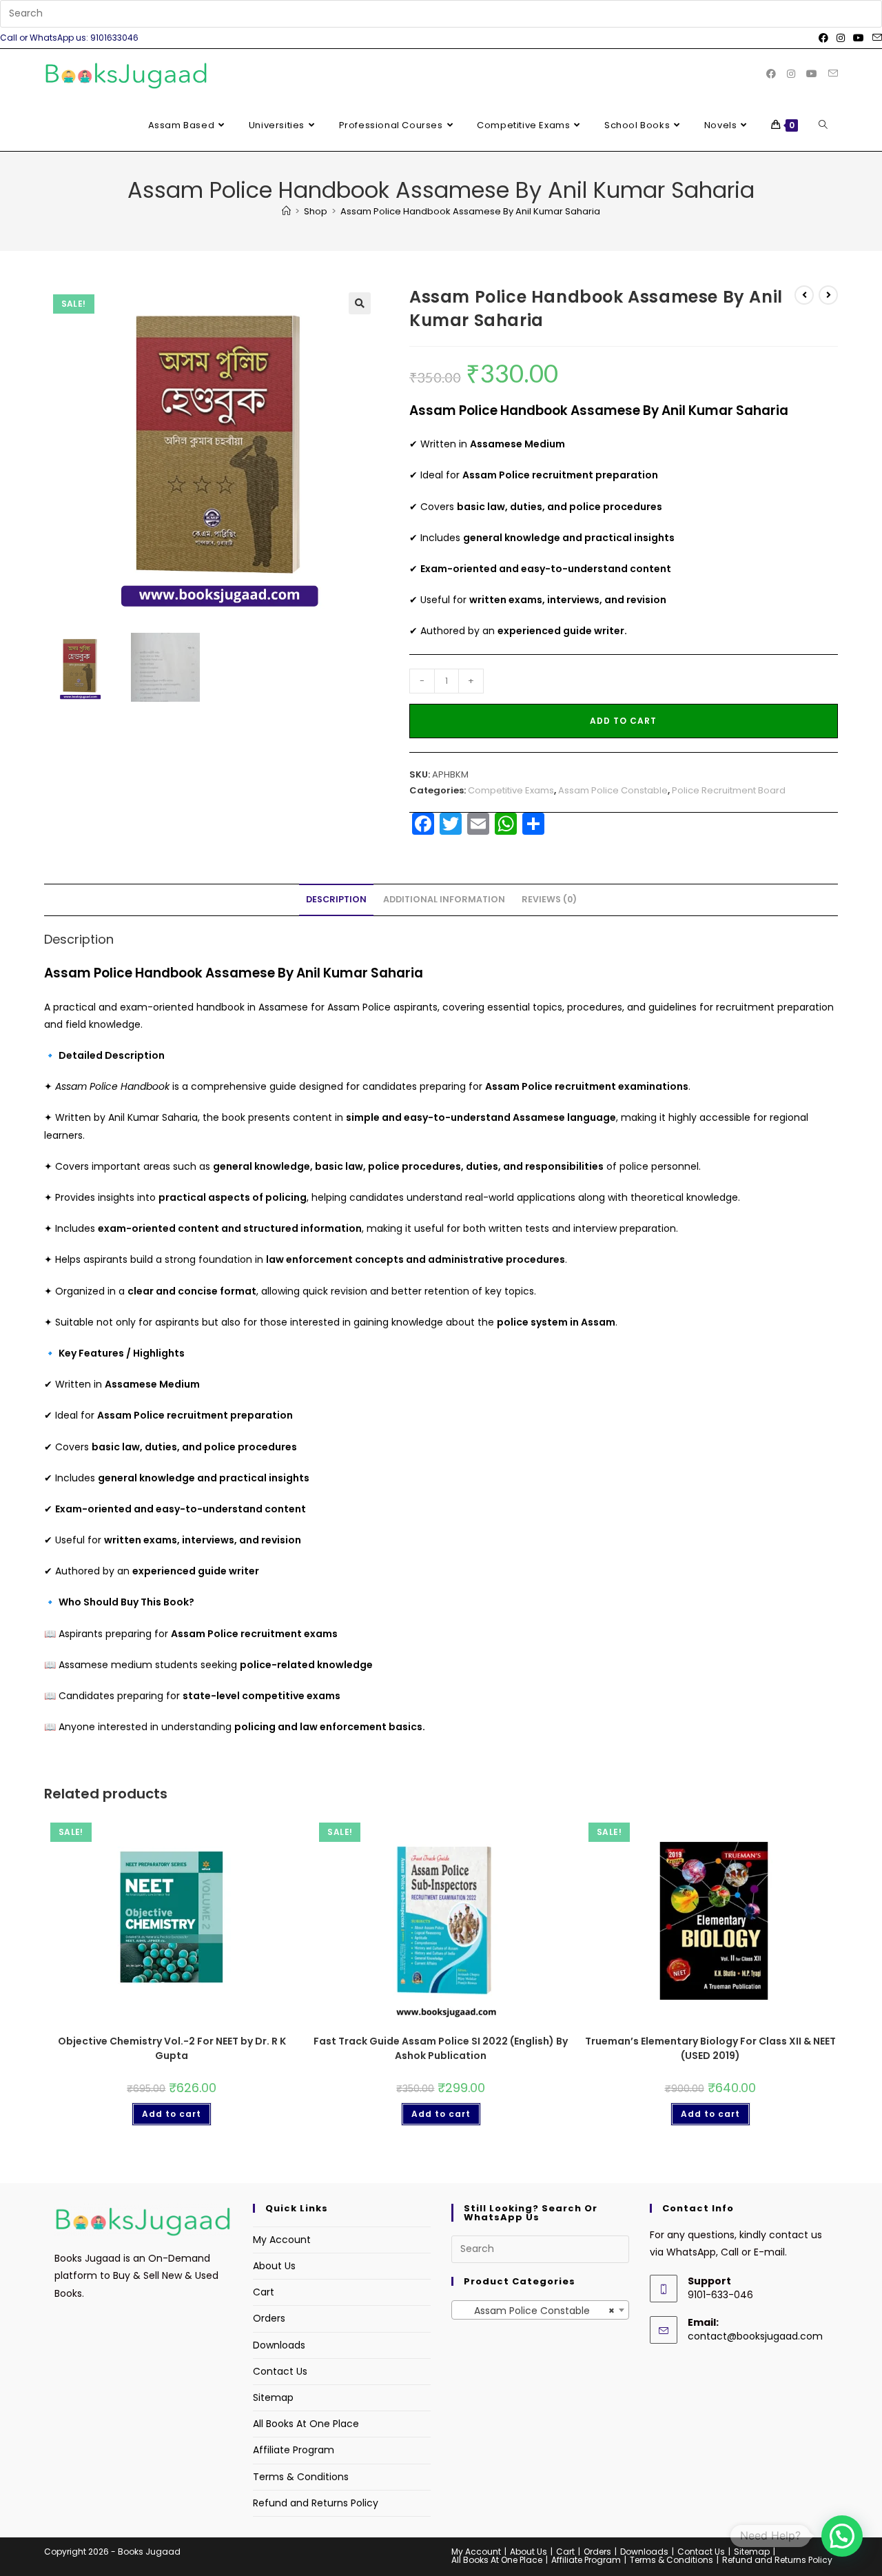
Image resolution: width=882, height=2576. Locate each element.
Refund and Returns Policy (316, 2503)
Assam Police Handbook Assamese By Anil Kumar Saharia (470, 211)
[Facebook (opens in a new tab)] (823, 38)
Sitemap (273, 2397)
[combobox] (540, 2310)
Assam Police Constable (613, 790)
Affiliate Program (294, 2450)
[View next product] (828, 295)
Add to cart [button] (172, 2114)
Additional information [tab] (444, 899)
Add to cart (623, 721)
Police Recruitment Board (729, 790)
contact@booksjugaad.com (755, 2336)
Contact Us (280, 2371)
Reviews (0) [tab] (549, 899)
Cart (264, 2292)
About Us (274, 2266)
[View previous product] (804, 295)
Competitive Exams (511, 790)
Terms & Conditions (301, 2477)
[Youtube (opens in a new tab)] (859, 38)
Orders (269, 2318)
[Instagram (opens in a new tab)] (841, 38)
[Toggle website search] (823, 125)
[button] (360, 303)
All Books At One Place (306, 2424)
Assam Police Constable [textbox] (536, 2311)
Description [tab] (336, 899)
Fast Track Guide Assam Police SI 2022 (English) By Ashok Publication (441, 2048)
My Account (282, 2240)
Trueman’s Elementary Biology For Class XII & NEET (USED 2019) (710, 2048)
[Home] (286, 211)
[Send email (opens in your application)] (875, 38)
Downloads (279, 2345)
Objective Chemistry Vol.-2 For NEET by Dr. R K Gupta (172, 2048)
